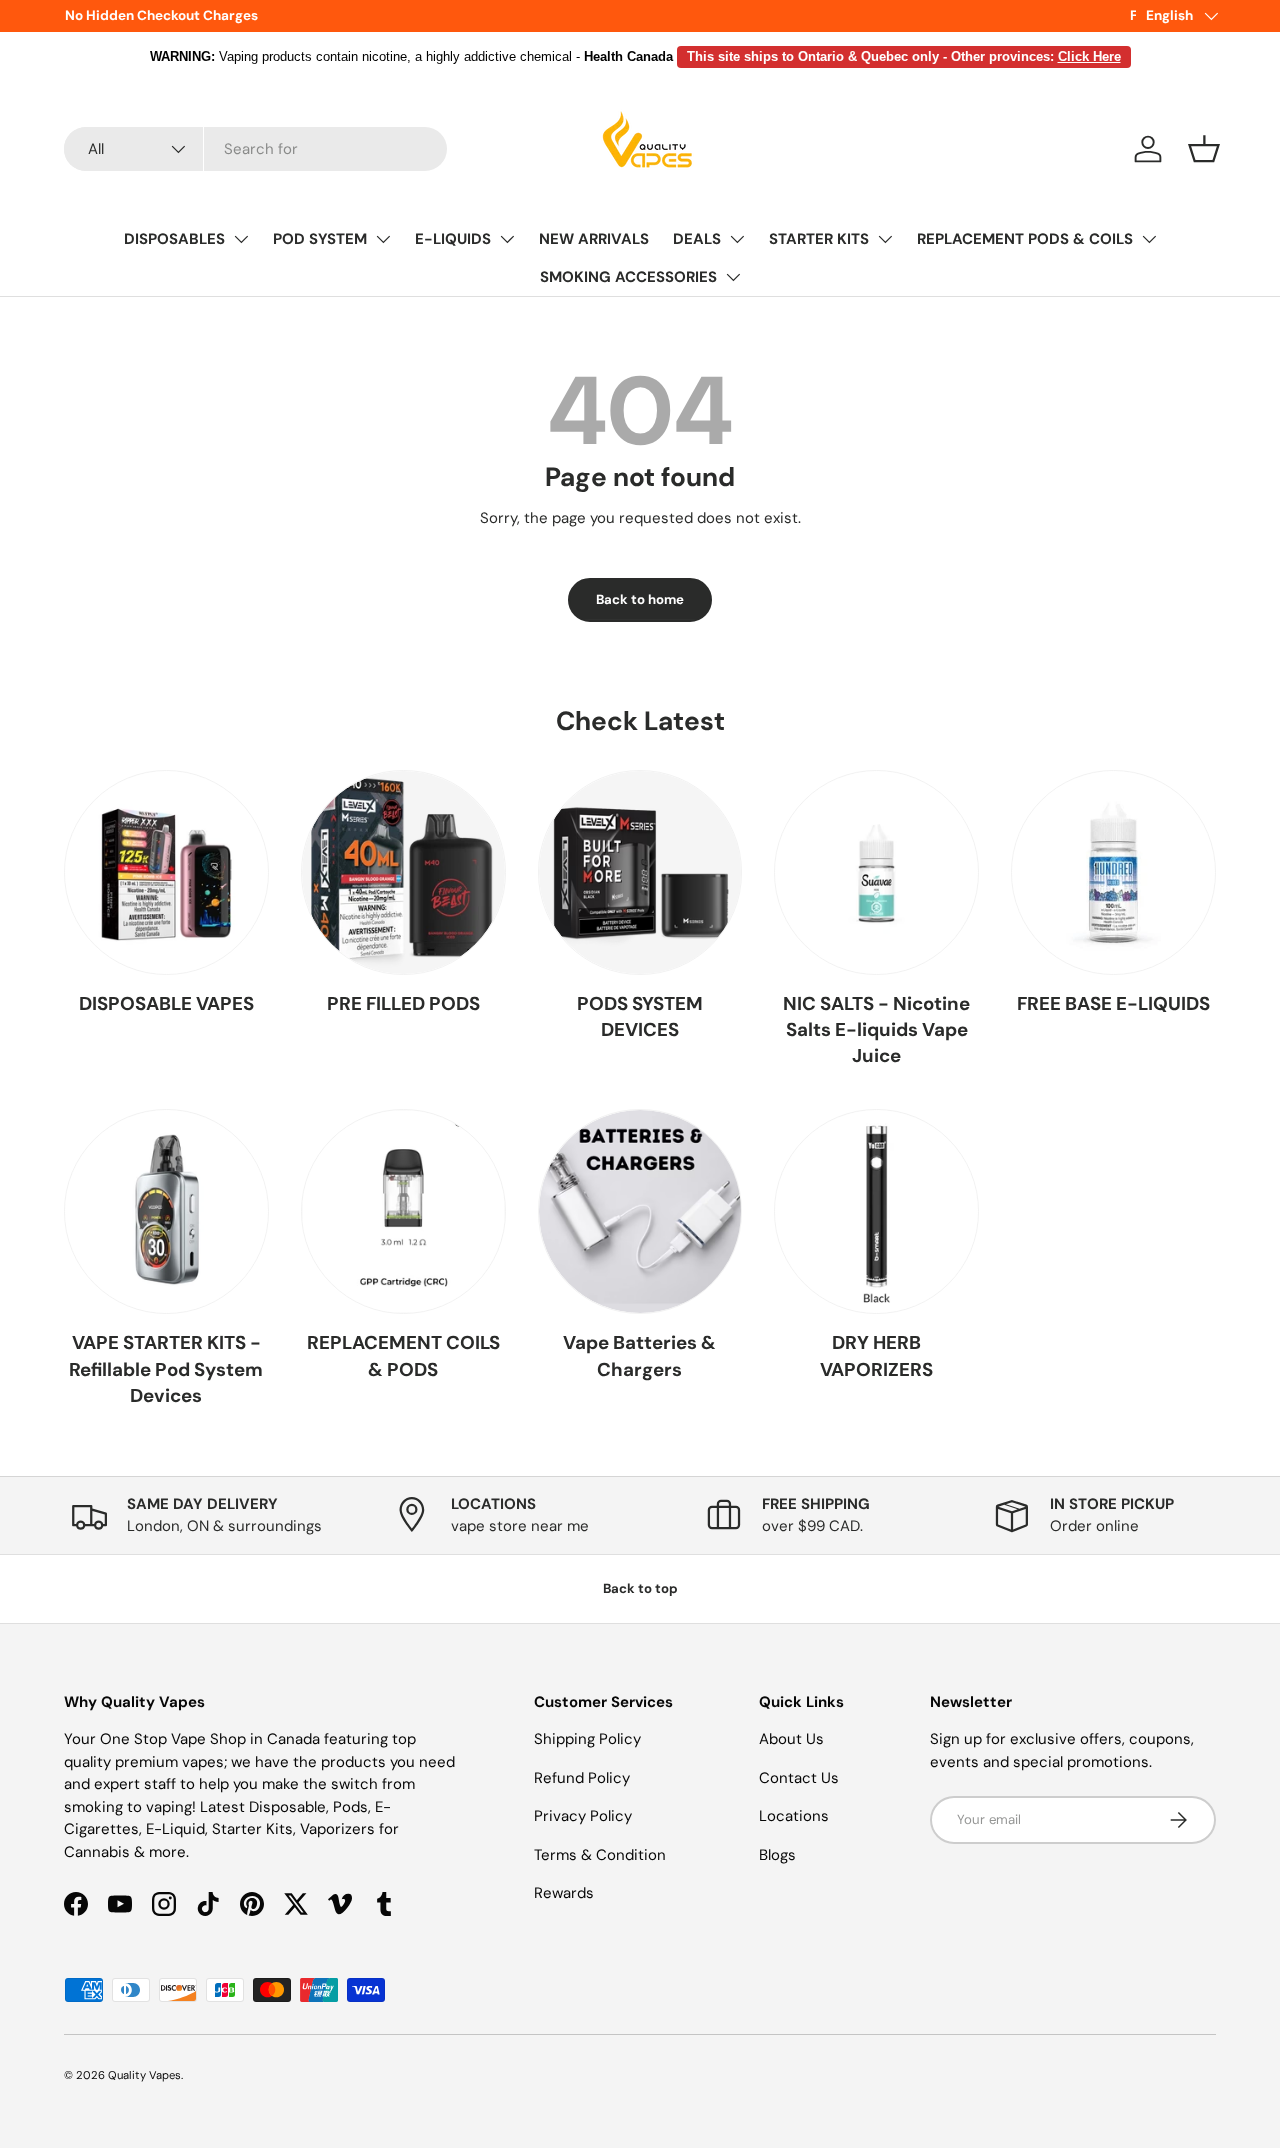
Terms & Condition (600, 1855)
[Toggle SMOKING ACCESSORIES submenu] (733, 277)
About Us (791, 1739)
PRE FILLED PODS (403, 1003)
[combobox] (255, 149)
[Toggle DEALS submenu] (737, 239)
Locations (794, 1816)
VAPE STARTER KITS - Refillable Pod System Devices (166, 1369)
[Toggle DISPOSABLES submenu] (241, 239)
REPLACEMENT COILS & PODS (403, 1355)
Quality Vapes (144, 2075)
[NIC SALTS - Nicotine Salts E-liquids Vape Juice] (876, 872)
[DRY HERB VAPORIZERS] (876, 1211)
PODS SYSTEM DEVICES (640, 1016)
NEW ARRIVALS (594, 239)
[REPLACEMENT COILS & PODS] (403, 1211)
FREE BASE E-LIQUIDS (1113, 1003)
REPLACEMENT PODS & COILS (1025, 239)
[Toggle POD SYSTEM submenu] (383, 239)
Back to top (640, 1588)
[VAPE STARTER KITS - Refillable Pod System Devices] (166, 1211)
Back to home (640, 599)
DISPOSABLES (174, 239)
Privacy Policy (583, 1816)
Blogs (777, 1855)
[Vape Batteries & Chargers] (640, 1211)
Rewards (564, 1893)
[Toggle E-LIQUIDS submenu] (507, 239)
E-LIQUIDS (453, 239)
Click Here (1089, 56)
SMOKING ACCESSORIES (628, 277)
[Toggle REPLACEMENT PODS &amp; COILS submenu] (1149, 239)
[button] (1204, 149)
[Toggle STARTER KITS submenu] (885, 239)
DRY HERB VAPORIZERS (876, 1355)
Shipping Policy (587, 1739)
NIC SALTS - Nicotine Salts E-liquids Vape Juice (876, 1030)
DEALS (697, 239)
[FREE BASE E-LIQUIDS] (1113, 872)
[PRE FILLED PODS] (403, 872)
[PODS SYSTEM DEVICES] (640, 872)
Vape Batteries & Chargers (639, 1355)
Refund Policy (582, 1778)
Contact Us (799, 1778)
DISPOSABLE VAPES (166, 1003)
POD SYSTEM (320, 239)
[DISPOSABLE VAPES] (166, 872)
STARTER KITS (819, 239)
